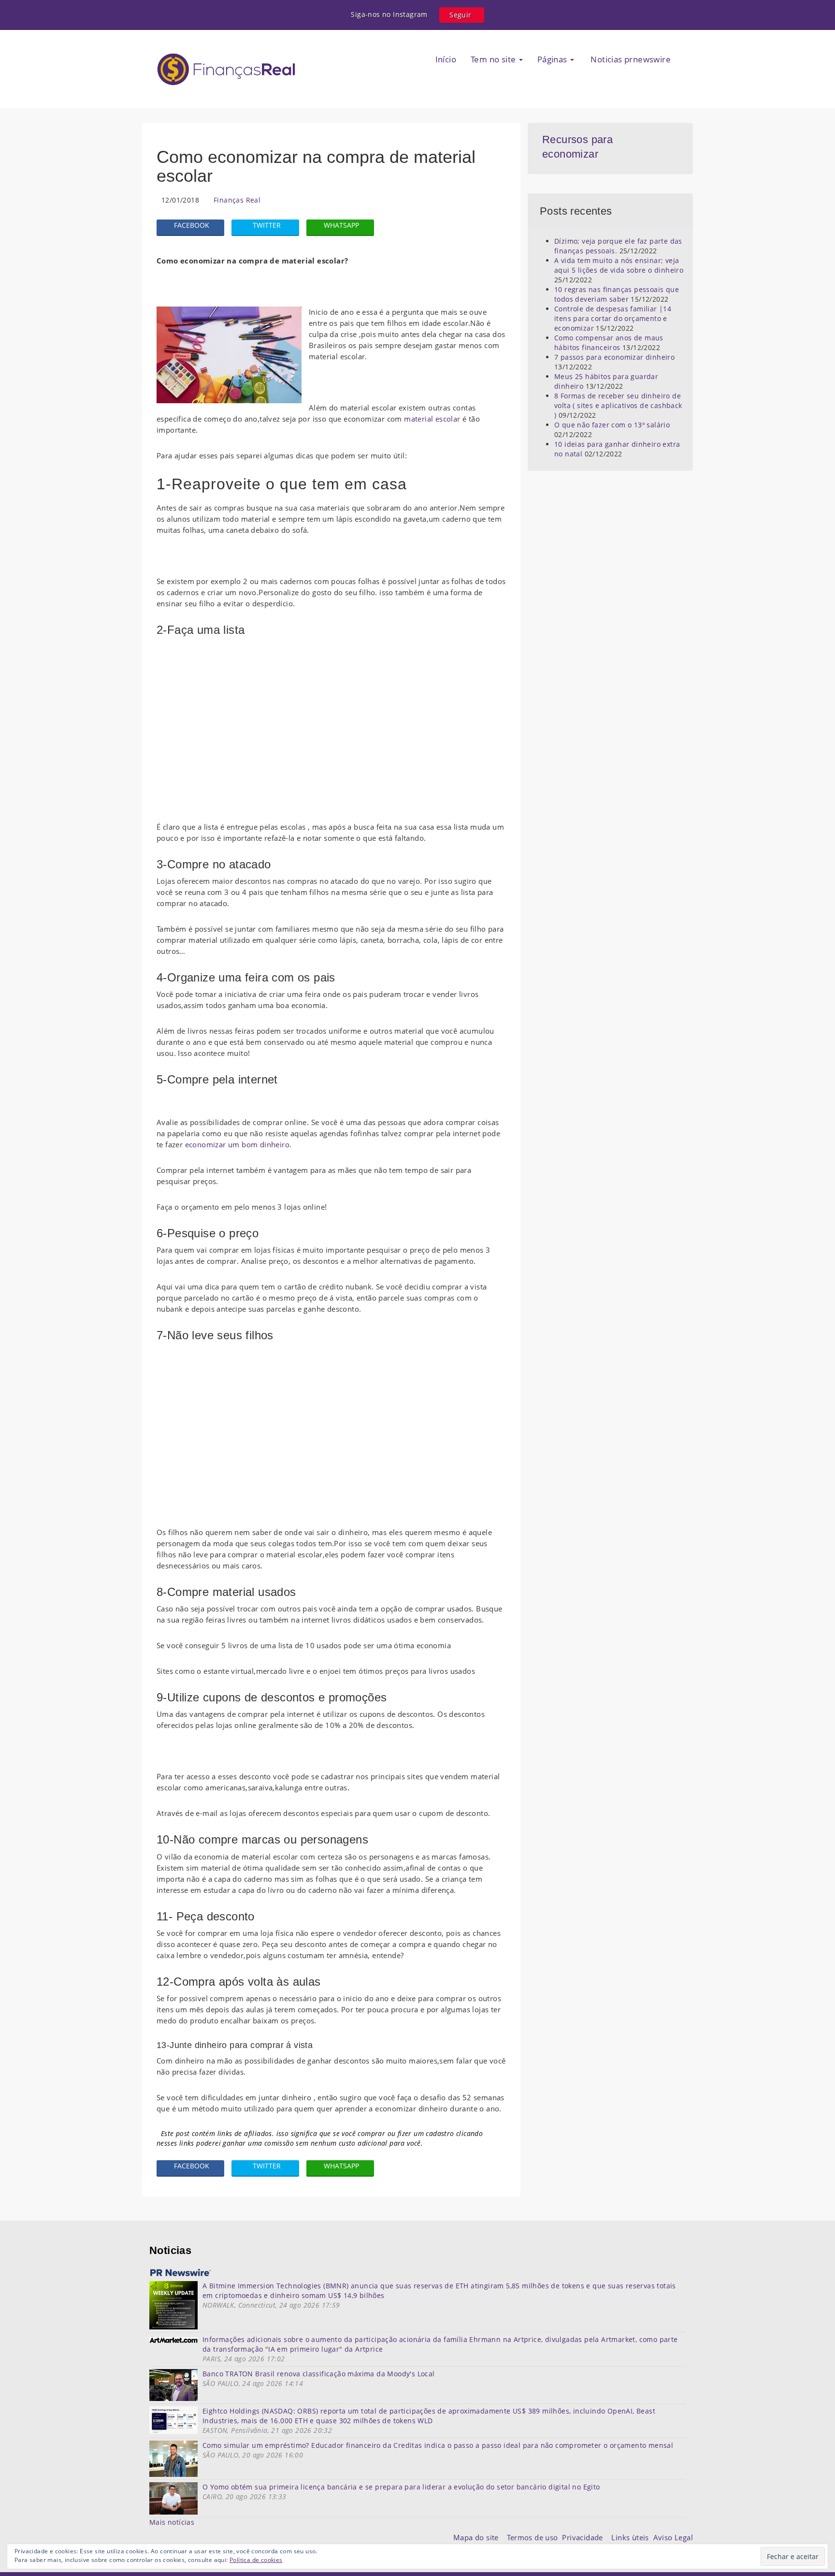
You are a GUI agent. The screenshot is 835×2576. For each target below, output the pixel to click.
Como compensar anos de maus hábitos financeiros (609, 343)
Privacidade (587, 2537)
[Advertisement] (331, 732)
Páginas (553, 59)
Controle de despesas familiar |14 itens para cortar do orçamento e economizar (613, 318)
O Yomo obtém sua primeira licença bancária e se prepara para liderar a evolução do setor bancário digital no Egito (401, 2487)
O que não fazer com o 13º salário (612, 425)
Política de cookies (256, 2560)
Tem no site (494, 59)
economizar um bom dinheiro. (238, 1144)
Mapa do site (478, 2537)
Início (446, 59)
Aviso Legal (673, 2537)
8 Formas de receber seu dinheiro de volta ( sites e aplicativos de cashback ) (618, 405)
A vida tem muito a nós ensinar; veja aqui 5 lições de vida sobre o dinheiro (619, 265)
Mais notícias (172, 2522)
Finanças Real (237, 200)
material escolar (432, 419)
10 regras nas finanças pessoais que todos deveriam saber (617, 294)
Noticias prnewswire (630, 59)
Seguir (460, 15)
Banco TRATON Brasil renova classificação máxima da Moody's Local (319, 2374)
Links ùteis (632, 2537)
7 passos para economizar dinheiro (614, 357)
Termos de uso (534, 2537)
